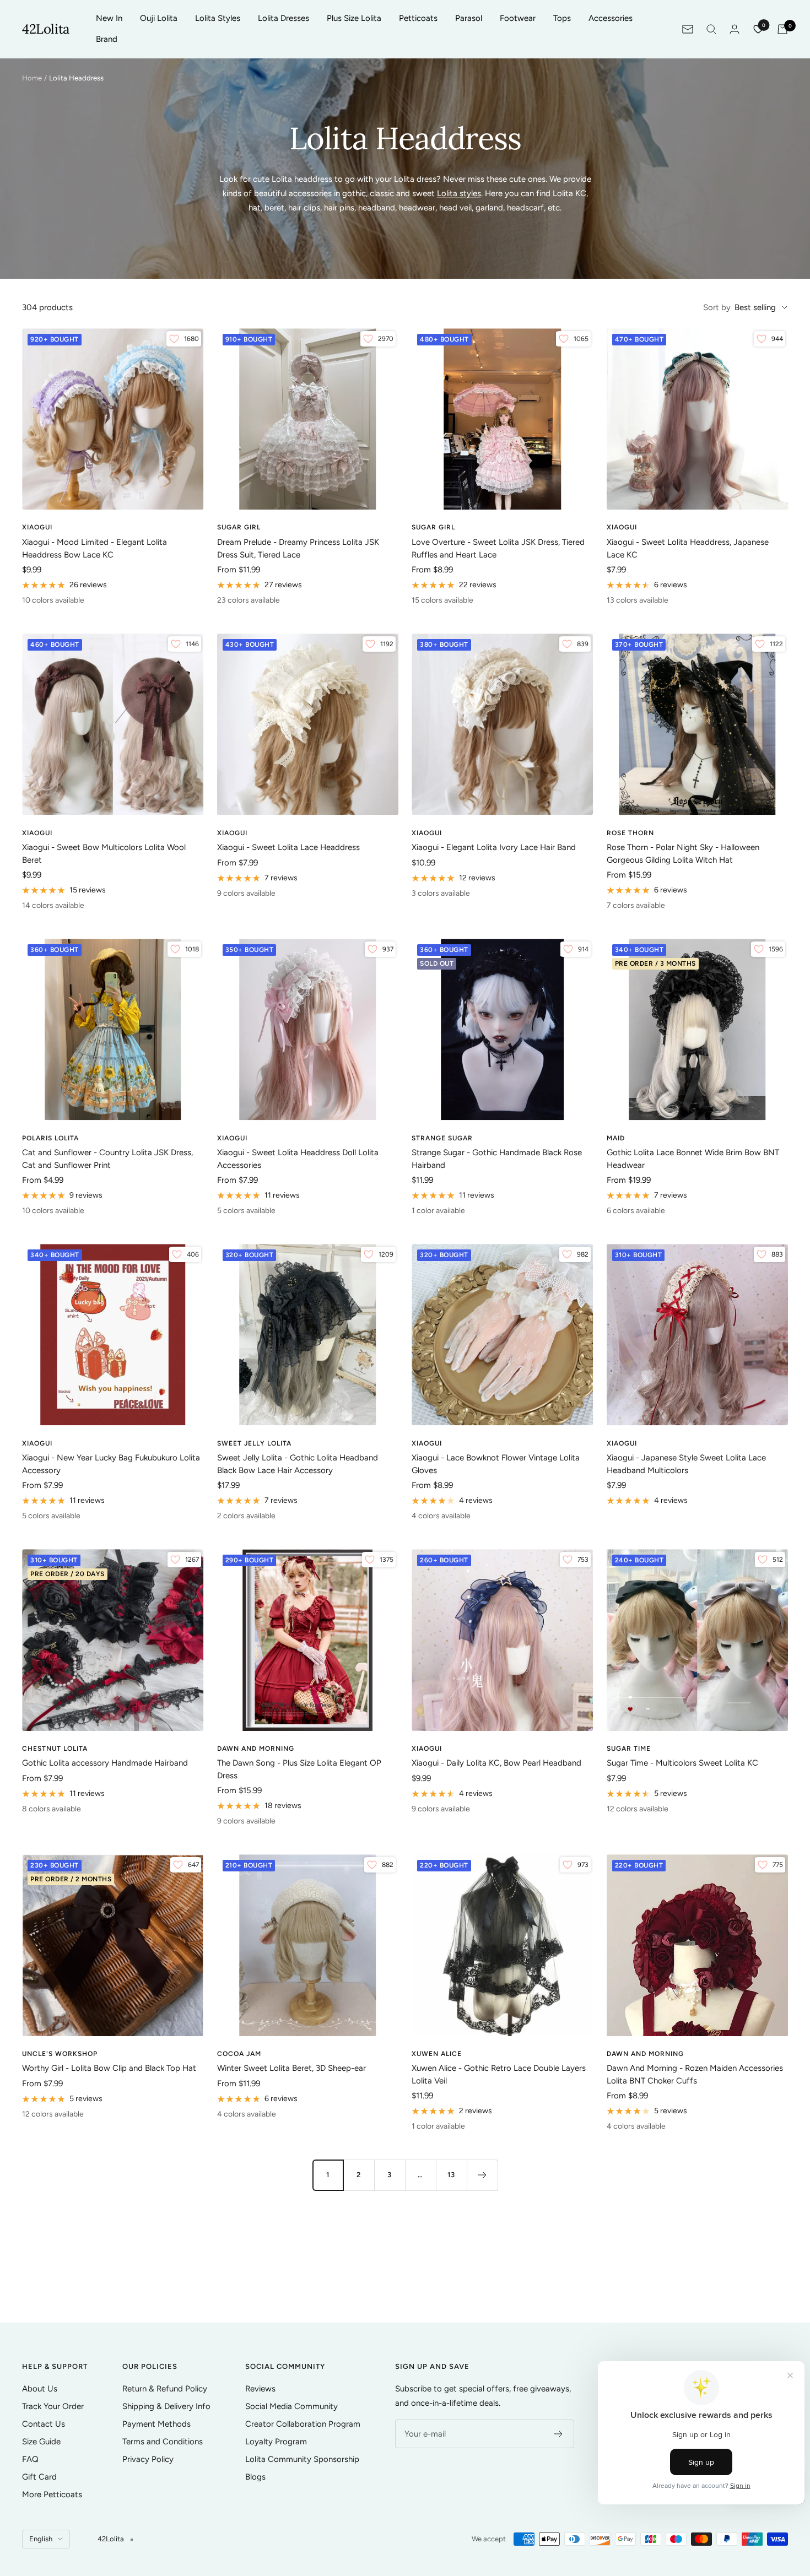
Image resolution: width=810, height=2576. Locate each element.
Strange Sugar (442, 1138)
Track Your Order (53, 2406)
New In (109, 18)
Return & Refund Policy (165, 2389)
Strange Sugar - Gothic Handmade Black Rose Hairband (497, 1159)
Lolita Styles (218, 18)
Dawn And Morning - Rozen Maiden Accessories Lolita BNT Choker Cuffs (695, 2074)
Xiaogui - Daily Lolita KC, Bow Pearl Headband (496, 1763)
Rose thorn (630, 833)
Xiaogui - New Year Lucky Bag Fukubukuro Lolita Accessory (111, 1464)
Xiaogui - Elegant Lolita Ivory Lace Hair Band (494, 847)
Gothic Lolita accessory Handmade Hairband (105, 1763)
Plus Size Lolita (354, 18)
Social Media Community (291, 2406)
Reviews (260, 2389)
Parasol (469, 18)
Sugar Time (629, 1749)
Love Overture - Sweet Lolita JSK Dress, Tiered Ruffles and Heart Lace (498, 548)
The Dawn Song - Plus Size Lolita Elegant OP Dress (299, 1769)
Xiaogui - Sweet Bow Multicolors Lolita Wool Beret (104, 854)
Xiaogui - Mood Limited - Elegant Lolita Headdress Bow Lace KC (94, 548)
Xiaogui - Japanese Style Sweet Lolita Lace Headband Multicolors (686, 1464)
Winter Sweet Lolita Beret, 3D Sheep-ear (291, 2068)
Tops (562, 18)
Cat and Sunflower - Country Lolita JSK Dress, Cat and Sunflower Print (107, 1159)
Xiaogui (37, 527)
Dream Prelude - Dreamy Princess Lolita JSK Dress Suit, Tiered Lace (298, 548)
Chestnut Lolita (55, 1749)
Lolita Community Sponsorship (302, 2459)
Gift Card (39, 2477)
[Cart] (782, 29)
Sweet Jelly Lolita (254, 1443)
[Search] (711, 29)
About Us (40, 2389)
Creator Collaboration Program (303, 2424)
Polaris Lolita (50, 1138)
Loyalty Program (276, 2442)
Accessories (611, 18)
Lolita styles (459, 193)
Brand (107, 39)
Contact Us (44, 2424)
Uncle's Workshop (60, 2054)
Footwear (518, 18)
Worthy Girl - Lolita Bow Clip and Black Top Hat (109, 2068)
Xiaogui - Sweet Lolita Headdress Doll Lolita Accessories (298, 1159)
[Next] (482, 2175)
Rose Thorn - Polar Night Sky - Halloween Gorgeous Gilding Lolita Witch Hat (683, 854)
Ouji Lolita (159, 18)
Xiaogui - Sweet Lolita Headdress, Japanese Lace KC (688, 548)
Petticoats (418, 18)
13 (451, 2175)
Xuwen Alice (437, 2054)
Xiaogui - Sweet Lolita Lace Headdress (288, 847)
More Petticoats (52, 2494)
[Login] (735, 29)
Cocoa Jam (239, 2054)
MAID (616, 1138)
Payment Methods (156, 2424)
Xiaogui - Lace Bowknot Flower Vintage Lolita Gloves (496, 1464)
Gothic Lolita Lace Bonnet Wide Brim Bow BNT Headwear (693, 1159)
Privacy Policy (148, 2459)
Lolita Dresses (283, 18)
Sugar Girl (239, 527)
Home (32, 78)
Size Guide (41, 2442)
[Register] (558, 2434)
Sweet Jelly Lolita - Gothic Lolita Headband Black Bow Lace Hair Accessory (298, 1464)
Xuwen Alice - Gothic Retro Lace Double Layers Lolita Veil (499, 2074)
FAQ (30, 2459)
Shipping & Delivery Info (166, 2406)
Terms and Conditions (163, 2442)
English (41, 2539)
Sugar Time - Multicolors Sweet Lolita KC (682, 1763)
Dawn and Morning (256, 1749)
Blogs (255, 2477)
